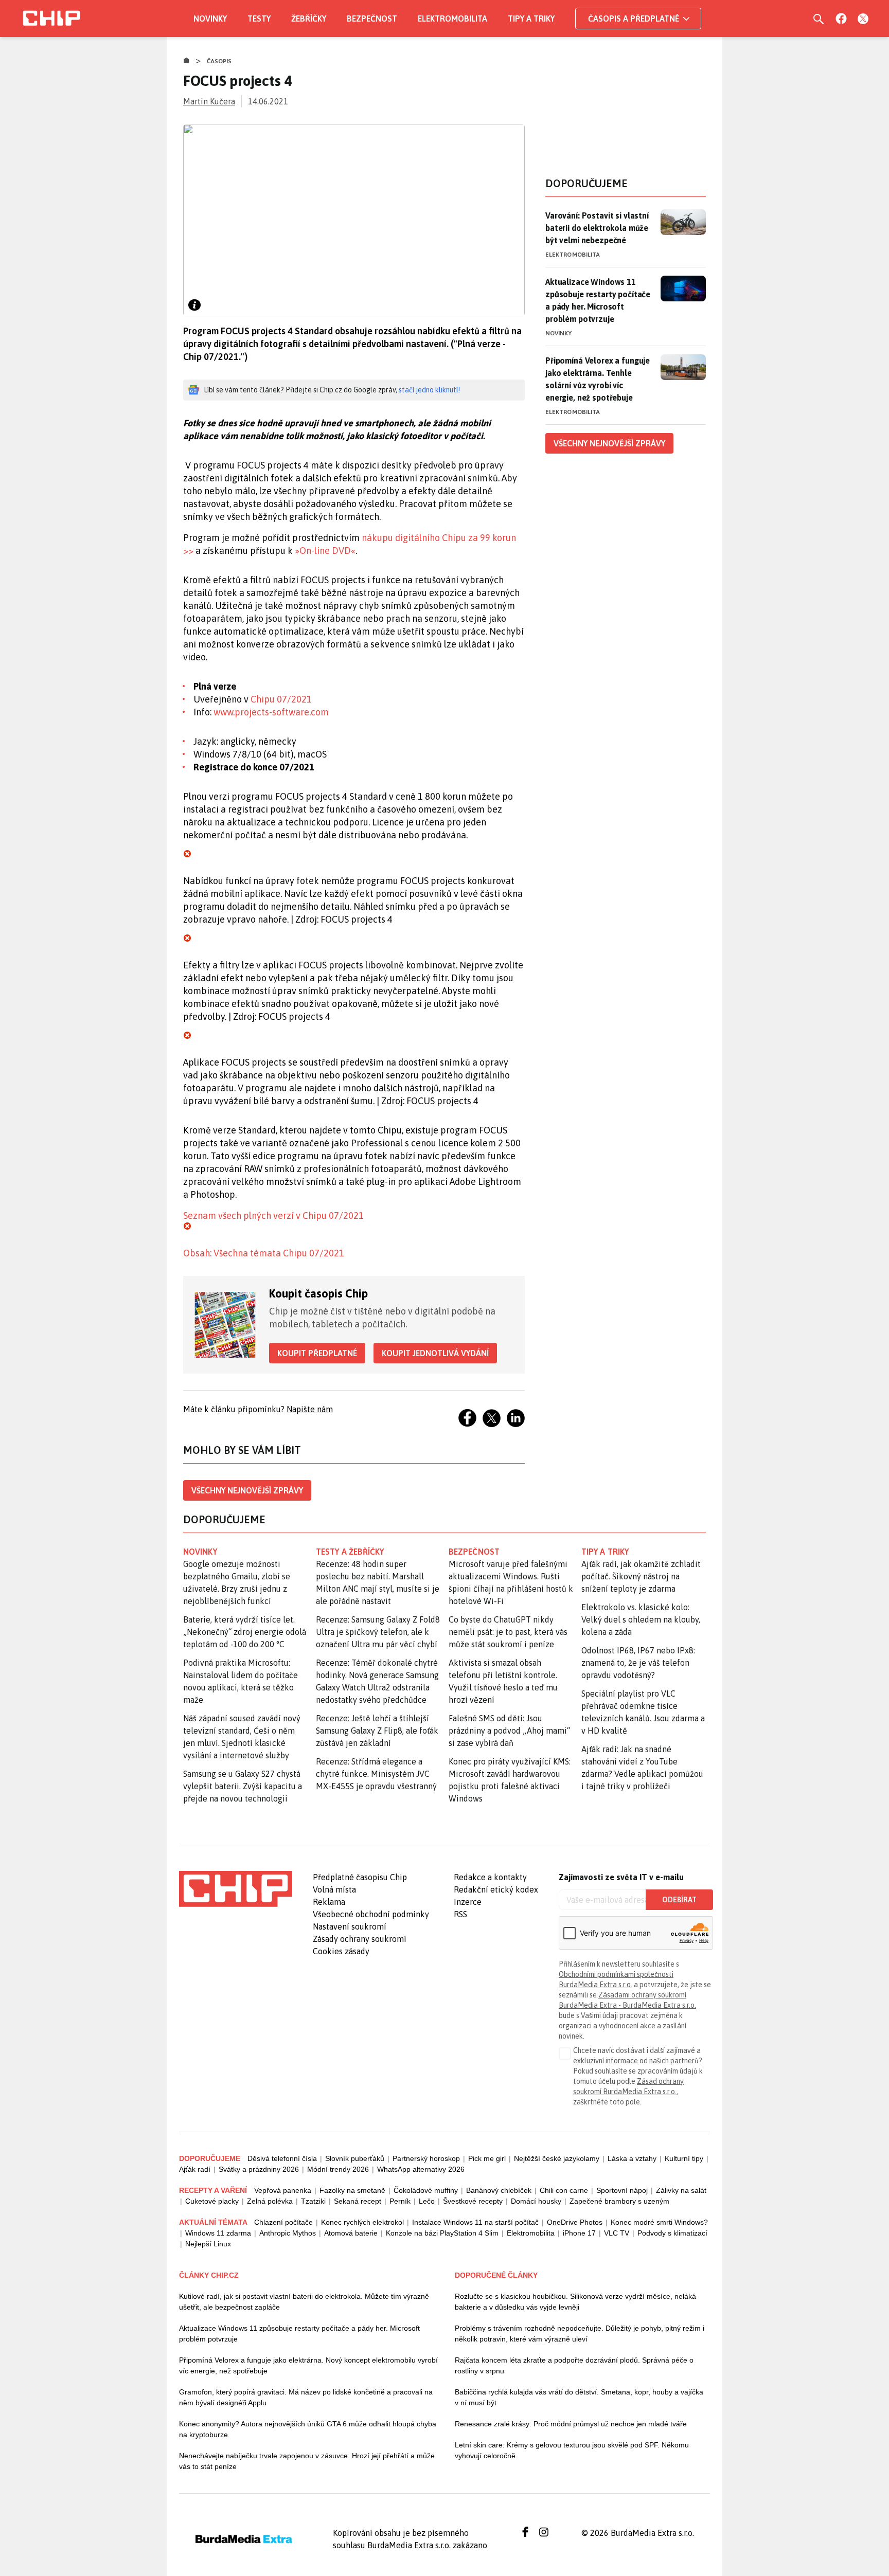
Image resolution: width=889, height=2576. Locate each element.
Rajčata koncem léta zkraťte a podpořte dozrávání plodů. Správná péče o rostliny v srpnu (574, 2365)
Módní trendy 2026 (338, 2169)
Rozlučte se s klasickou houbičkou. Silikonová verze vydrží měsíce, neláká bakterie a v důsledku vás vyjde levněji (575, 2302)
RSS (460, 1914)
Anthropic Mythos (288, 2233)
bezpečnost (474, 1552)
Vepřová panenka (283, 2190)
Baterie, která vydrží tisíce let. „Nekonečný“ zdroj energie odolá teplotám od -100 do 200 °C (245, 1632)
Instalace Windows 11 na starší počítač (475, 2222)
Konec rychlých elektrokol (362, 2222)
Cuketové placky (212, 2201)
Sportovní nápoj (622, 2190)
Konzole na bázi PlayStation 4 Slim (442, 2233)
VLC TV (617, 2233)
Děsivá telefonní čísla (282, 2158)
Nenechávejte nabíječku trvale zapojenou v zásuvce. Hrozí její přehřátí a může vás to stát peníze (307, 2461)
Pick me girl (487, 2158)
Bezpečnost (372, 19)
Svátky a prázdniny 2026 (259, 2169)
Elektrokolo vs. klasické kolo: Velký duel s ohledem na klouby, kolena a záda (641, 1619)
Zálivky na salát (681, 2190)
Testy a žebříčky (350, 1552)
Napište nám (310, 1409)
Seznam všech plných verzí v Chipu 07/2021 (273, 1215)
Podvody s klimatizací (672, 2233)
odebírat (679, 1900)
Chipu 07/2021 (281, 699)
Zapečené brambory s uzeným (619, 2201)
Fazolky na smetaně (352, 2190)
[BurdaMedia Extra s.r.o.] (236, 1889)
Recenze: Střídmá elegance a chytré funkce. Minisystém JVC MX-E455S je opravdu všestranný (376, 1774)
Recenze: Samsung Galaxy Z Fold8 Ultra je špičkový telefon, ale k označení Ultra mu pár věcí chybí (378, 1632)
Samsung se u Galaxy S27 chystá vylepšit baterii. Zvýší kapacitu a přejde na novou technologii (243, 1786)
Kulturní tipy (684, 2158)
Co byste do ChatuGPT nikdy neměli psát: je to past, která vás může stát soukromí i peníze (508, 1632)
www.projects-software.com (271, 712)
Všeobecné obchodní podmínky (371, 1914)
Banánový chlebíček (499, 2190)
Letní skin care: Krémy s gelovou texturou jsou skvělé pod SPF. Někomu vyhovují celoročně (572, 2450)
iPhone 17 (579, 2233)
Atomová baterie (351, 2233)
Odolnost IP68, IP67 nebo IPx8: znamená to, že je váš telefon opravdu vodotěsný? (638, 1663)
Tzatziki (313, 2201)
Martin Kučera (209, 101)
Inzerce (468, 1902)
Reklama (329, 1902)
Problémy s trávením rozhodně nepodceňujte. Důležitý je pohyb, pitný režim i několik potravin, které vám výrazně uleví (580, 2334)
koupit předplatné (317, 1353)
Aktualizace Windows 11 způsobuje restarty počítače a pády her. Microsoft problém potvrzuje (598, 300)
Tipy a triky (531, 19)
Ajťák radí (195, 2169)
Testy (259, 19)
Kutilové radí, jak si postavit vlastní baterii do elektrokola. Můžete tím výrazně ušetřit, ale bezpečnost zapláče (304, 2302)
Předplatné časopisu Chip (360, 1877)
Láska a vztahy (632, 2158)
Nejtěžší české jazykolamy (557, 2158)
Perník (400, 2201)
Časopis (219, 61)
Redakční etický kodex (496, 1889)
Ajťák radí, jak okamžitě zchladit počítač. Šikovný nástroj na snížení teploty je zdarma (641, 1576)
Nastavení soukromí (350, 1926)
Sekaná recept (358, 2201)
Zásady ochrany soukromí (360, 1939)
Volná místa (334, 1889)
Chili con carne (564, 2190)
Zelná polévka (270, 2201)
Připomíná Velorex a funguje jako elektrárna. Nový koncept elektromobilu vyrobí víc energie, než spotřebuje (308, 2365)
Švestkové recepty (473, 2201)
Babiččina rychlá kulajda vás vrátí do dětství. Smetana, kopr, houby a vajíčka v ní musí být (579, 2397)
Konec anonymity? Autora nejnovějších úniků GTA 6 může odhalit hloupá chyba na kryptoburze (308, 2429)
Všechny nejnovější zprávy (247, 1490)
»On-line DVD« (325, 551)
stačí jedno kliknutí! (429, 390)
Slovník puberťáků (355, 2158)
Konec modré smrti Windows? (659, 2222)
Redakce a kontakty (490, 1877)
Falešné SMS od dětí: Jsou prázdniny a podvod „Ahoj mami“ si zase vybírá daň (509, 1731)
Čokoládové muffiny (426, 2190)
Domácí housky (536, 2201)
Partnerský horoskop (426, 2158)
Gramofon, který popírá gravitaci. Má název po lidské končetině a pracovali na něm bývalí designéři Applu (306, 2397)
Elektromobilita (452, 19)
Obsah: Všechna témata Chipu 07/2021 (264, 1253)
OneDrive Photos (575, 2222)
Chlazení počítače (283, 2222)
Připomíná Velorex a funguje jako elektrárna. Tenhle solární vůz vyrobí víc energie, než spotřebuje (598, 379)
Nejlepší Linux (208, 2244)
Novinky (210, 19)
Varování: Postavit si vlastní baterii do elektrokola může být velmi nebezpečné (597, 228)
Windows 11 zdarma (218, 2233)
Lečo (427, 2201)
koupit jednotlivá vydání (435, 1353)
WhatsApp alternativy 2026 (421, 2169)
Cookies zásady (341, 1951)
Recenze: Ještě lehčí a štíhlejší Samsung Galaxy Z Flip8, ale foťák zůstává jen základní (377, 1731)
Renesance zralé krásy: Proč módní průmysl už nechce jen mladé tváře (571, 2424)
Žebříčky (309, 19)
